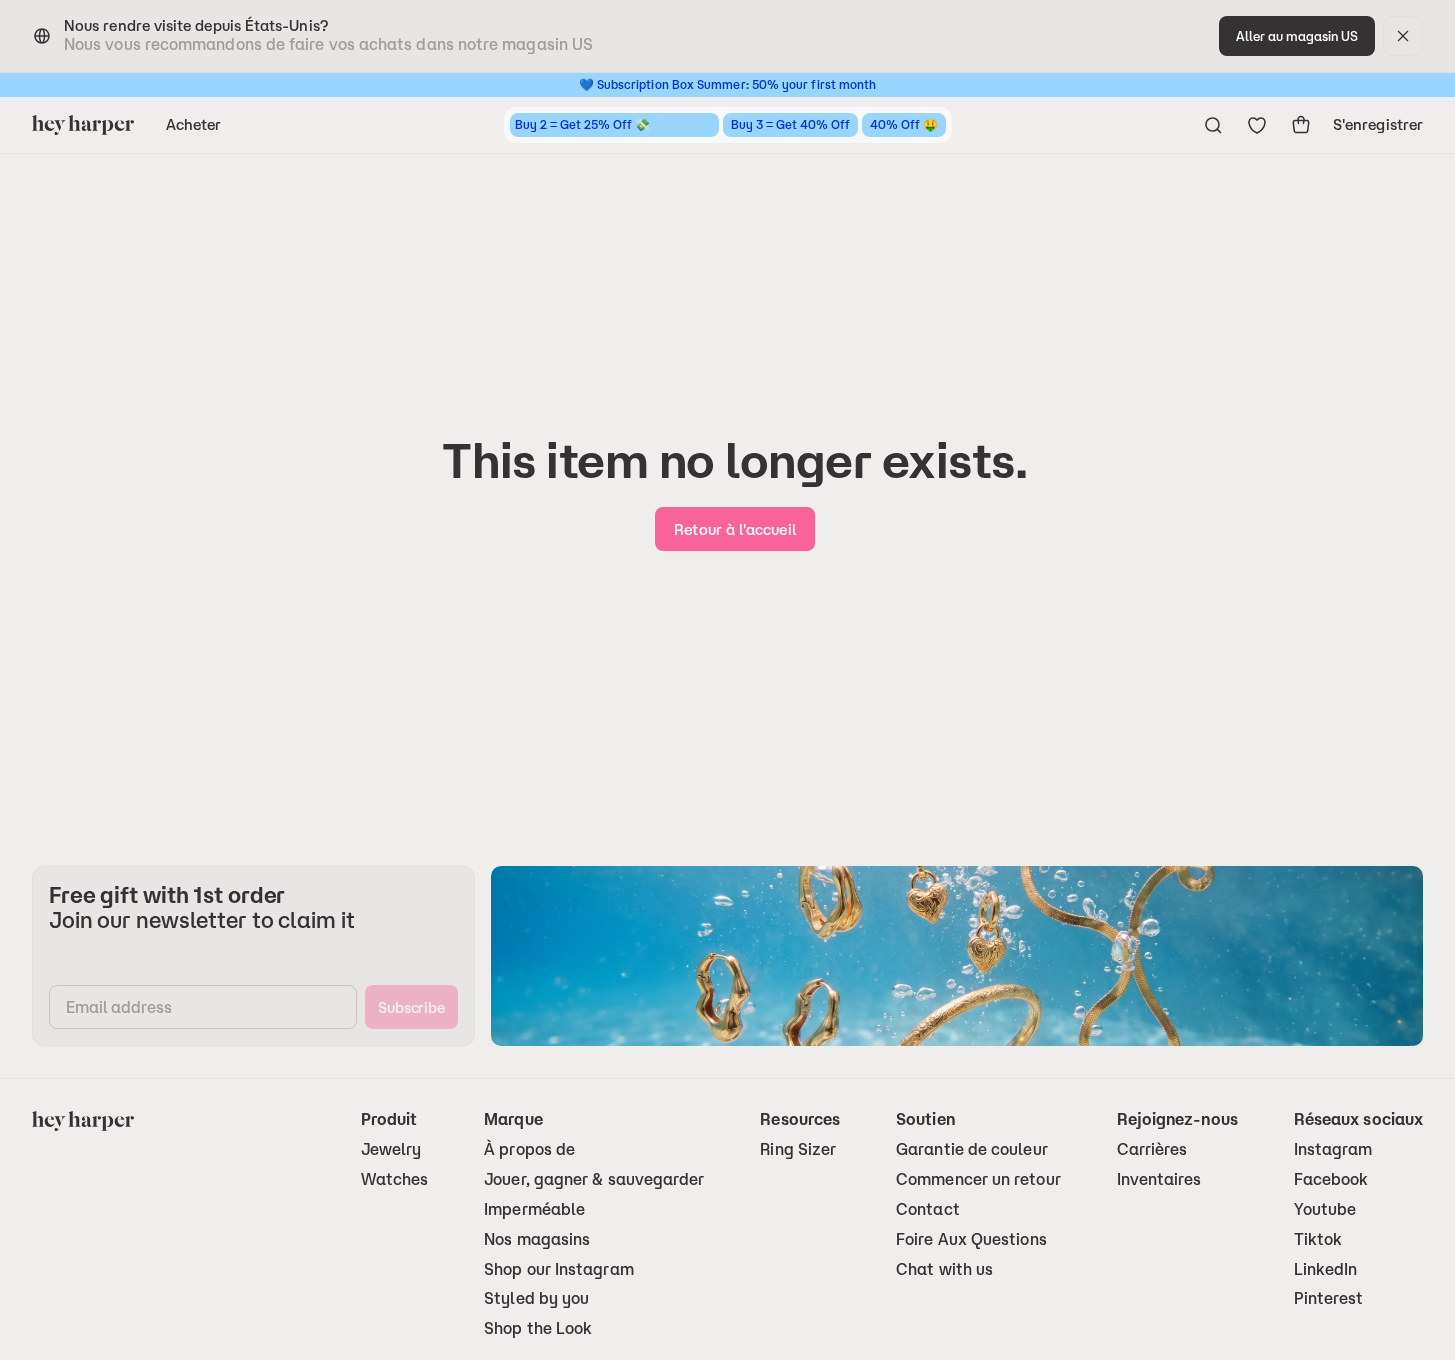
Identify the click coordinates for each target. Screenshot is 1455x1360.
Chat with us (944, 1269)
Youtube (1325, 1209)
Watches (395, 1179)
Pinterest (1329, 1298)
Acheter (194, 124)
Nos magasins (537, 1239)
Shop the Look (538, 1328)
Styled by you (536, 1298)
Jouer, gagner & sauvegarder (594, 1179)
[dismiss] (1403, 36)
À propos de (529, 1149)
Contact (928, 1209)
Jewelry (391, 1149)
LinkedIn (1326, 1269)
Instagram (1333, 1149)
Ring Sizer (798, 1149)
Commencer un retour (978, 1179)
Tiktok (1318, 1239)
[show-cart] (1301, 125)
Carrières (1152, 1149)
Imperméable (534, 1209)
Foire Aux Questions (971, 1239)
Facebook (1331, 1179)
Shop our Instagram (558, 1269)
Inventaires (1159, 1179)
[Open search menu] (1213, 125)
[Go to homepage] (83, 125)
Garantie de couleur (972, 1149)
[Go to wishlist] (1257, 125)
